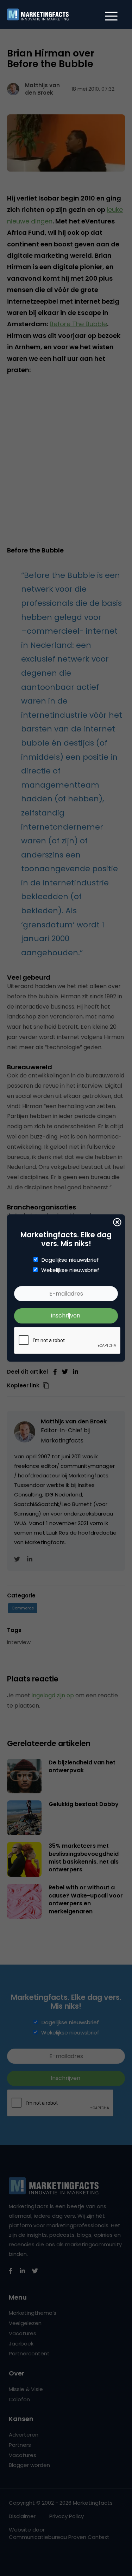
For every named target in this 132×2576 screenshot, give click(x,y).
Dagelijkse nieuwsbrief (70, 1260)
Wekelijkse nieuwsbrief (70, 1270)
